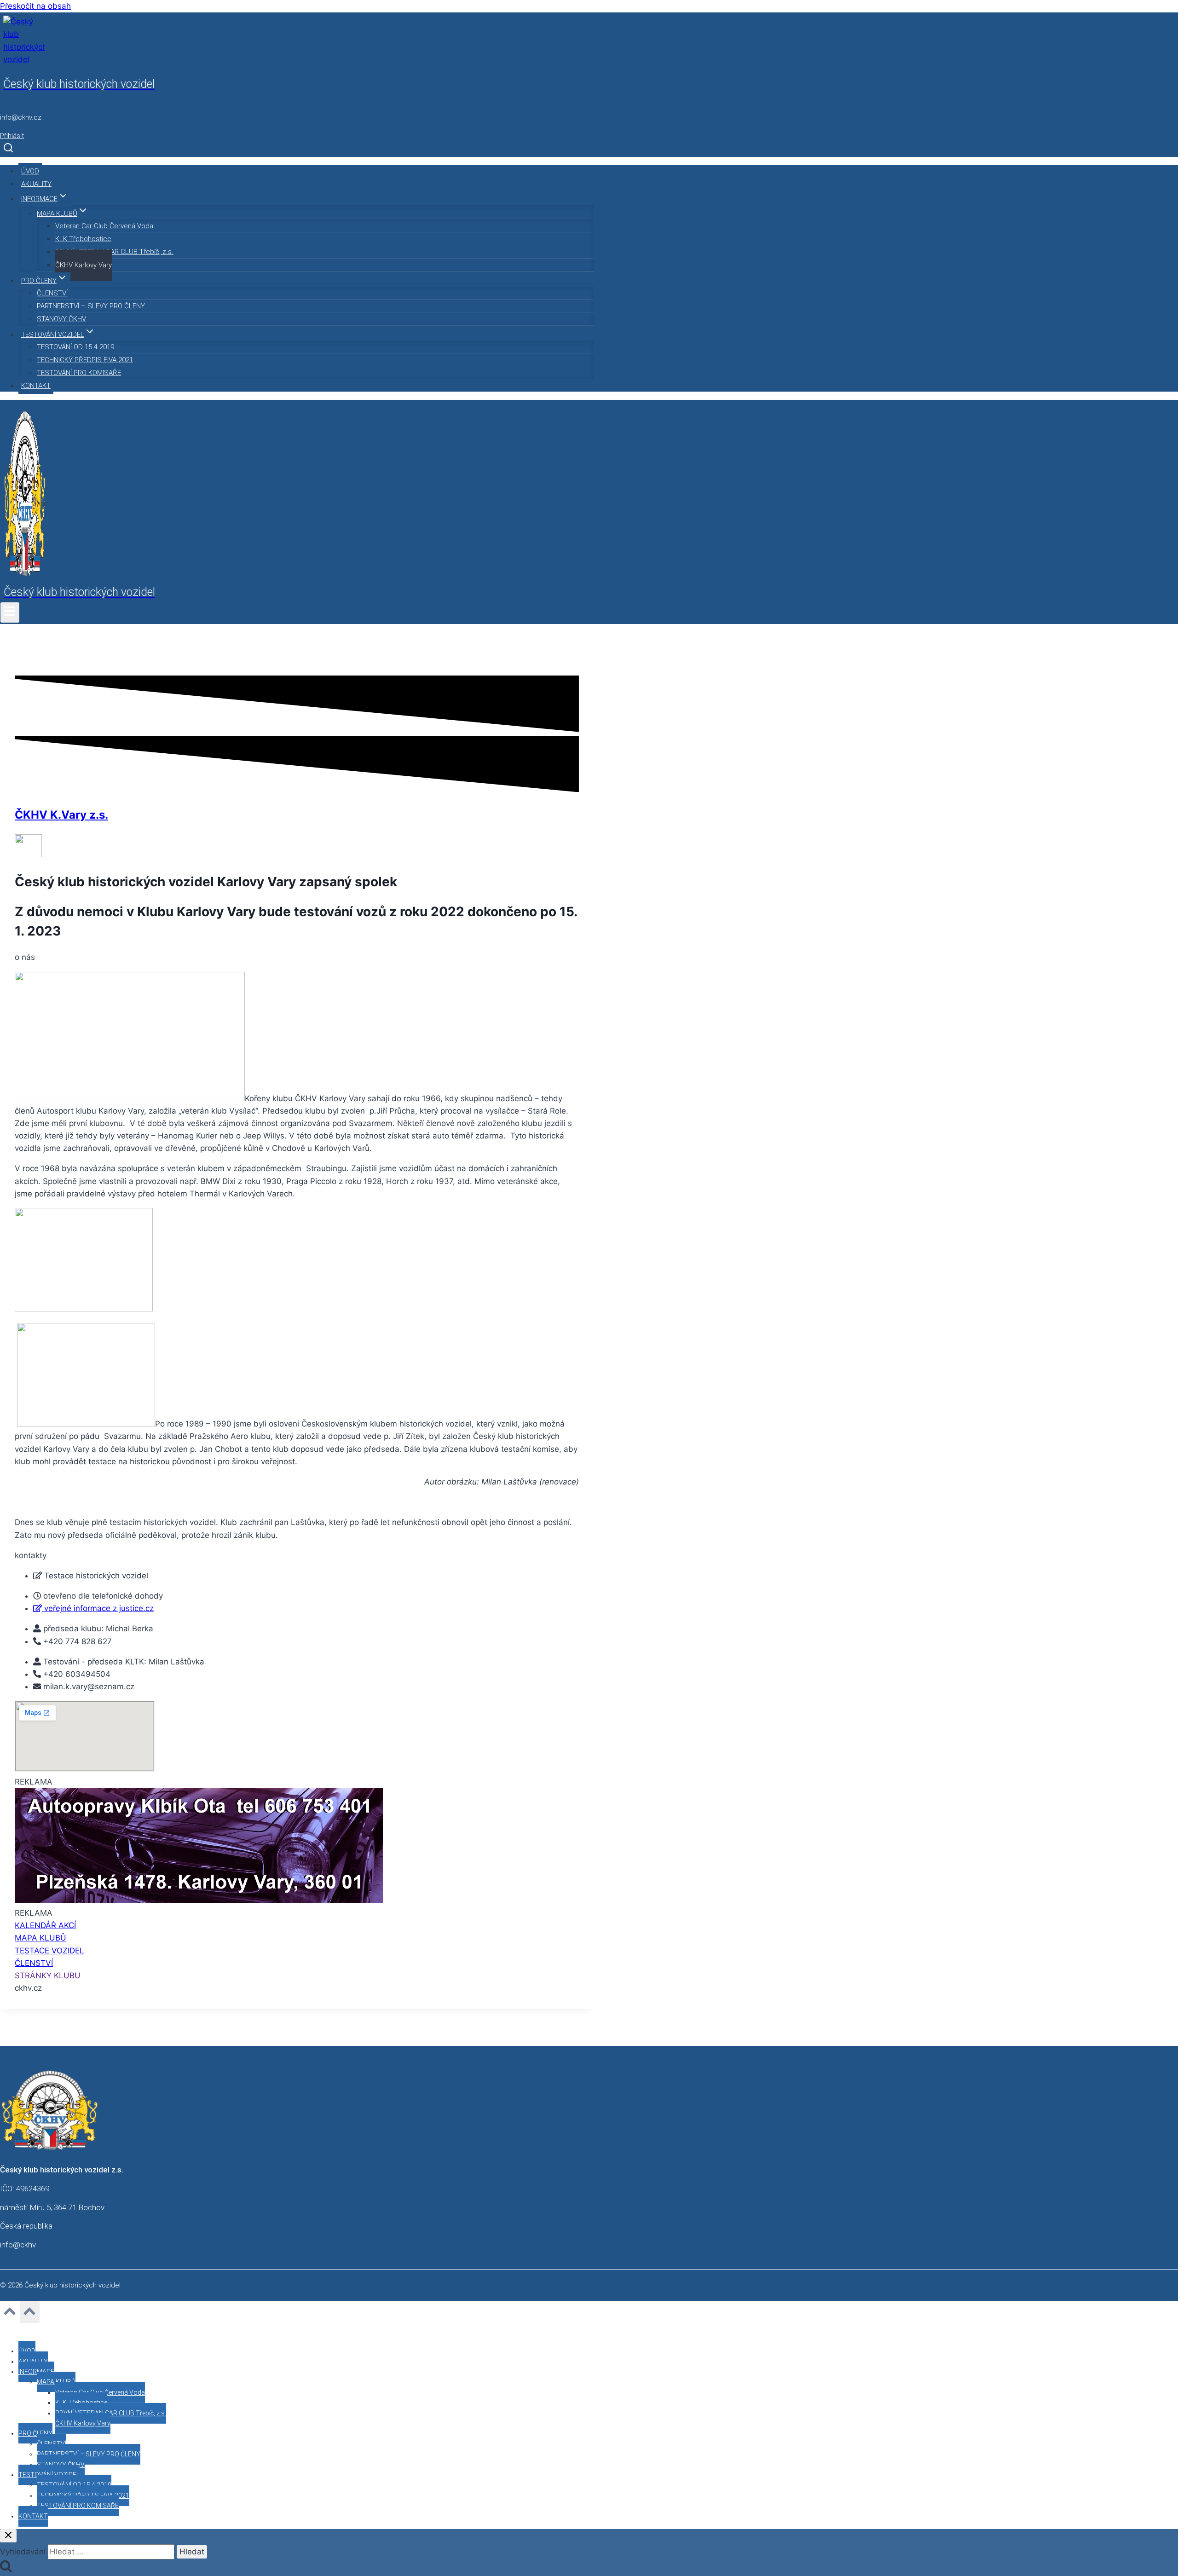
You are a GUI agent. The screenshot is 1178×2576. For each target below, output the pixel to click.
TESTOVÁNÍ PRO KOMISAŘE (79, 373)
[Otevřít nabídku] (10, 612)
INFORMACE (36, 2372)
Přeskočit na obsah (35, 6)
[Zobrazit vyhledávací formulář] (8, 148)
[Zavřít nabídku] (2, 2331)
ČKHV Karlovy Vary (84, 265)
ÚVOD (30, 171)
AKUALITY (36, 184)
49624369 (33, 2189)
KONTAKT (36, 386)
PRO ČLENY (35, 2433)
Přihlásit (12, 136)
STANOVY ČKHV (61, 319)
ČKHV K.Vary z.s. (61, 815)
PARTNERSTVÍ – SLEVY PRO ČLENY (91, 306)
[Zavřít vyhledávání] (8, 2536)
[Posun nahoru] (10, 2314)
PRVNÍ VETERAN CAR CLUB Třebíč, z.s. (114, 252)
